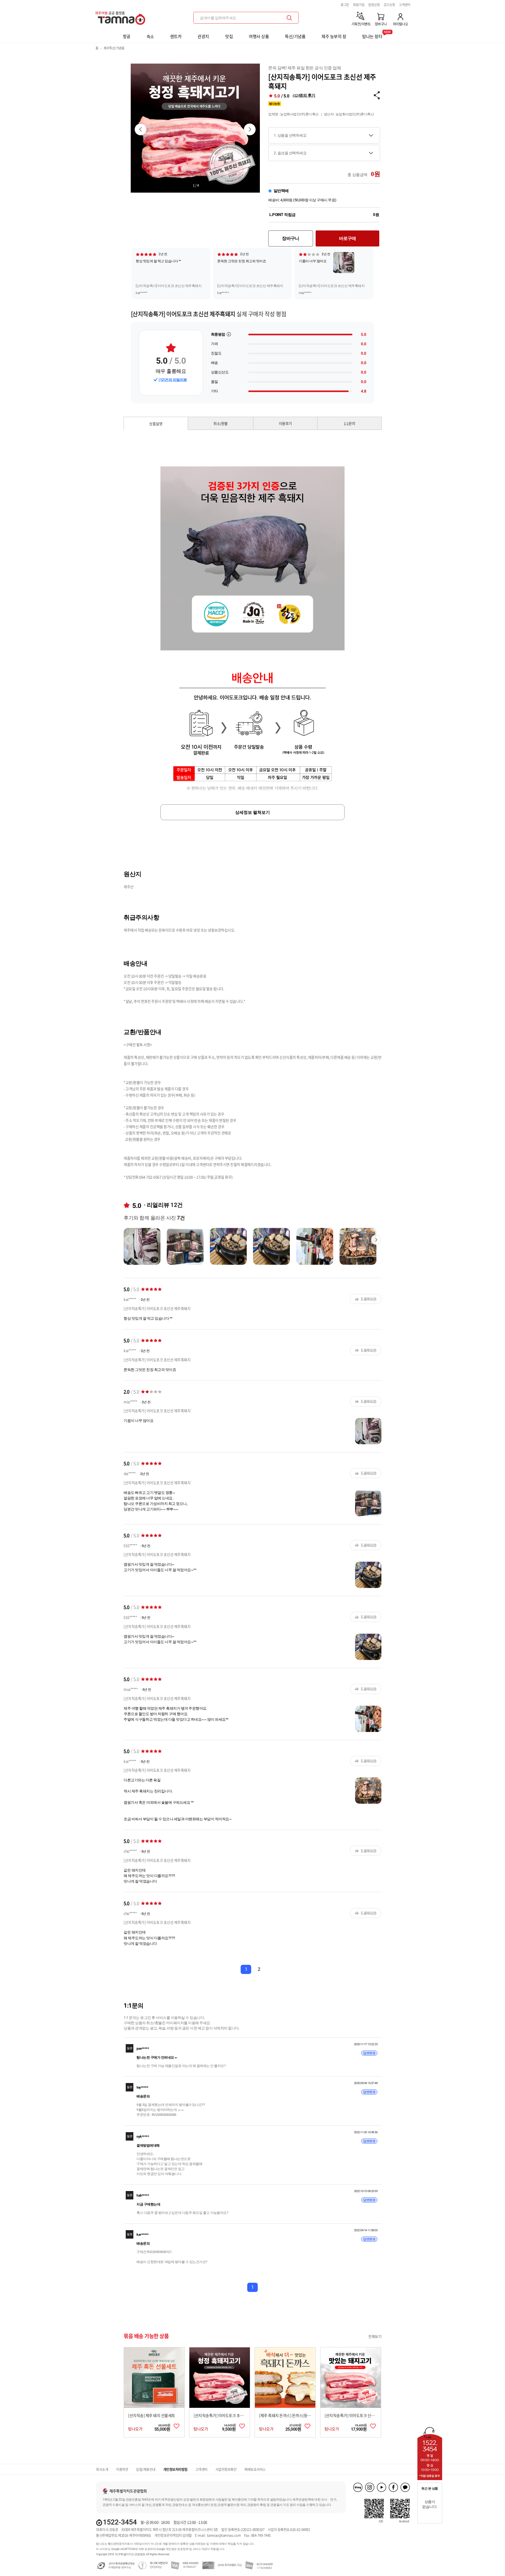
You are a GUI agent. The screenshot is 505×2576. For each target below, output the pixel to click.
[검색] (289, 18)
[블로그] (358, 2487)
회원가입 (359, 5)
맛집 (229, 36)
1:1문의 (350, 423)
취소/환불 (221, 423)
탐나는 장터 (372, 35)
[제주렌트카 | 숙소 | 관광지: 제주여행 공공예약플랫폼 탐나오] (122, 16)
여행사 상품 (259, 36)
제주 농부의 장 (334, 36)
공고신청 (389, 5)
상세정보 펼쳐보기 (252, 812)
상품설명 (156, 424)
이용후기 (285, 423)
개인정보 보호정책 (177, 2549)
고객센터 (405, 5)
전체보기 (375, 2336)
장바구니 (291, 238)
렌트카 (176, 36)
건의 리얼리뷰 (173, 380)
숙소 (150, 36)
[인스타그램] (370, 2487)
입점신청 (374, 5)
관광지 (203, 36)
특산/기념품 (295, 36)
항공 (127, 36)
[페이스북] (393, 2487)
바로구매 (348, 238)
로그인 (345, 5)
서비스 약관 (200, 2549)
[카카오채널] (405, 2487)
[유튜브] (382, 2487)
